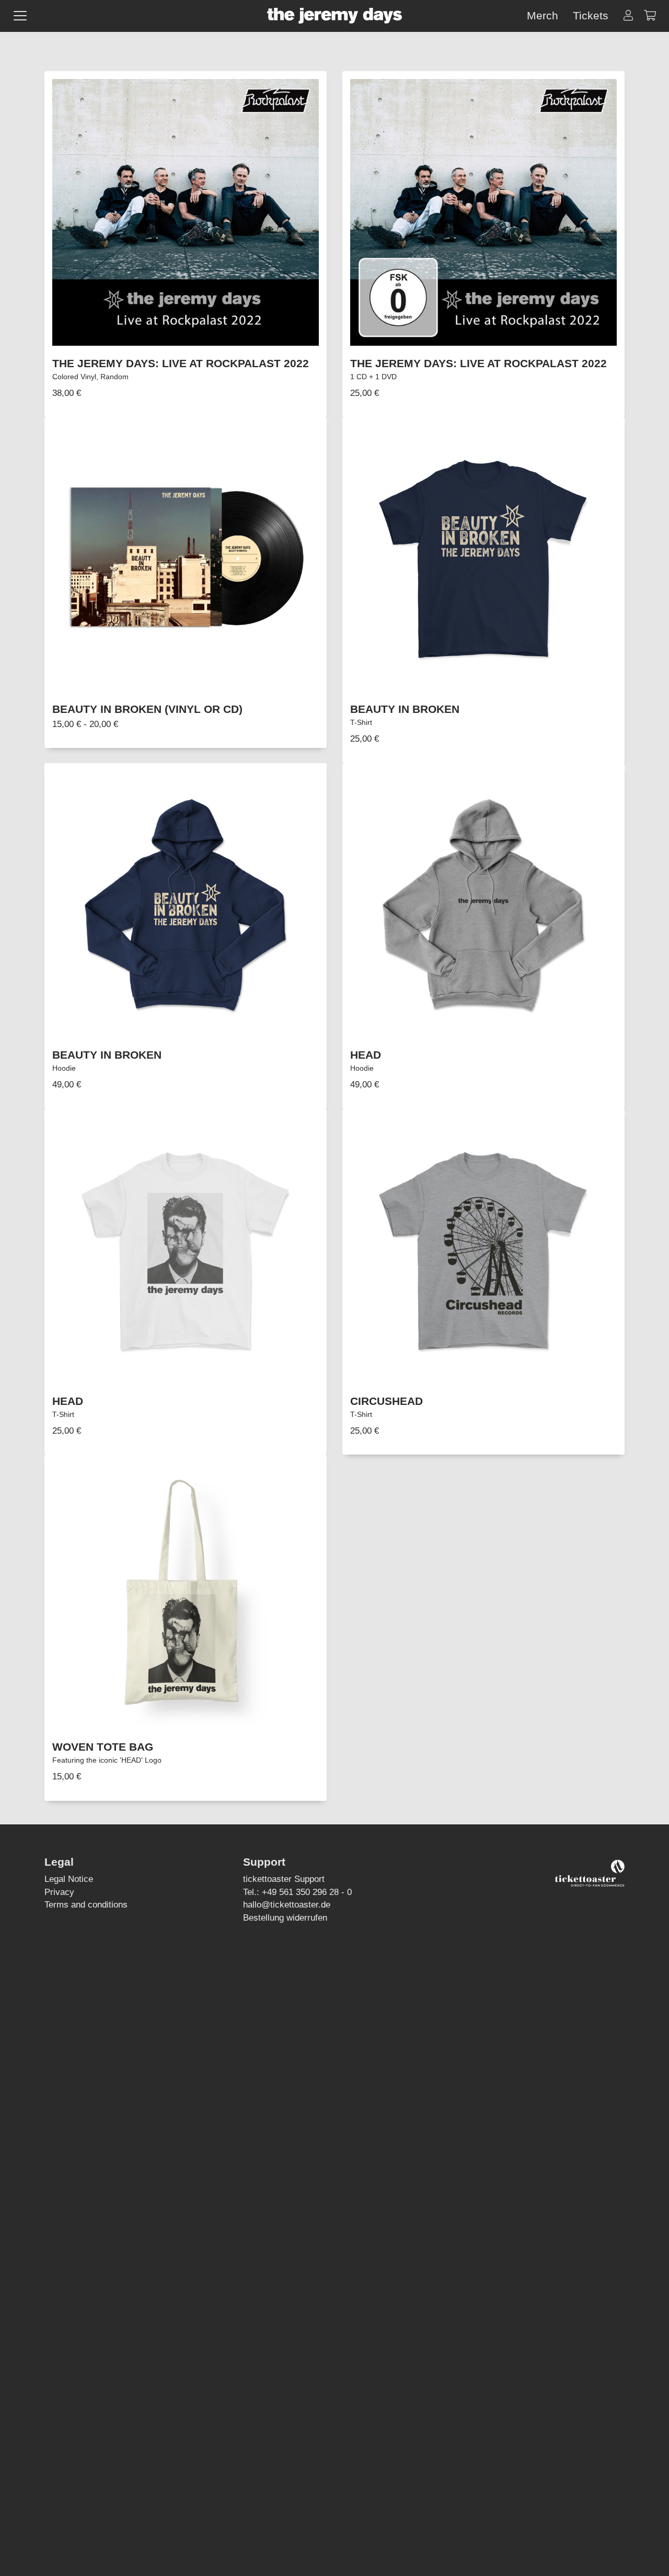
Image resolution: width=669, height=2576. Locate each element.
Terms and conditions (86, 1904)
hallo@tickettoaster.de (287, 1904)
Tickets (591, 15)
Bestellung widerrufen (285, 1917)
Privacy (59, 1892)
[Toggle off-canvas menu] (20, 16)
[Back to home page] (334, 16)
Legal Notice (69, 1879)
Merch (543, 15)
